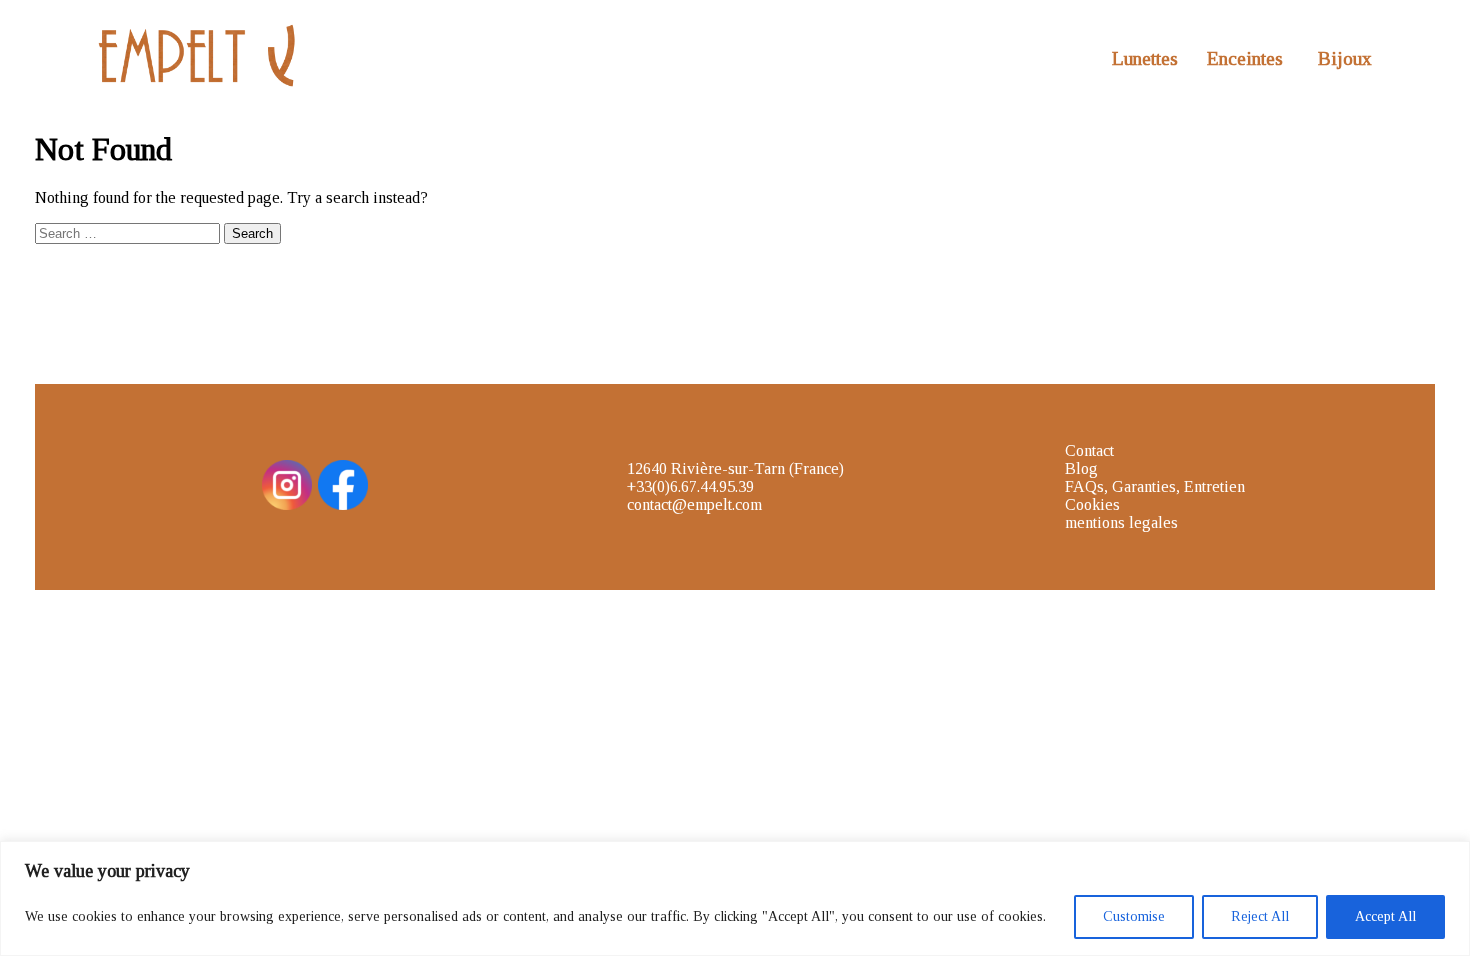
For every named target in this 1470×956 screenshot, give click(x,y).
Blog (1081, 468)
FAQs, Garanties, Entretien (1155, 486)
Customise (1134, 916)
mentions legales (1121, 522)
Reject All (1260, 916)
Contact (1089, 450)
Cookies (1092, 504)
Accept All (1385, 916)
